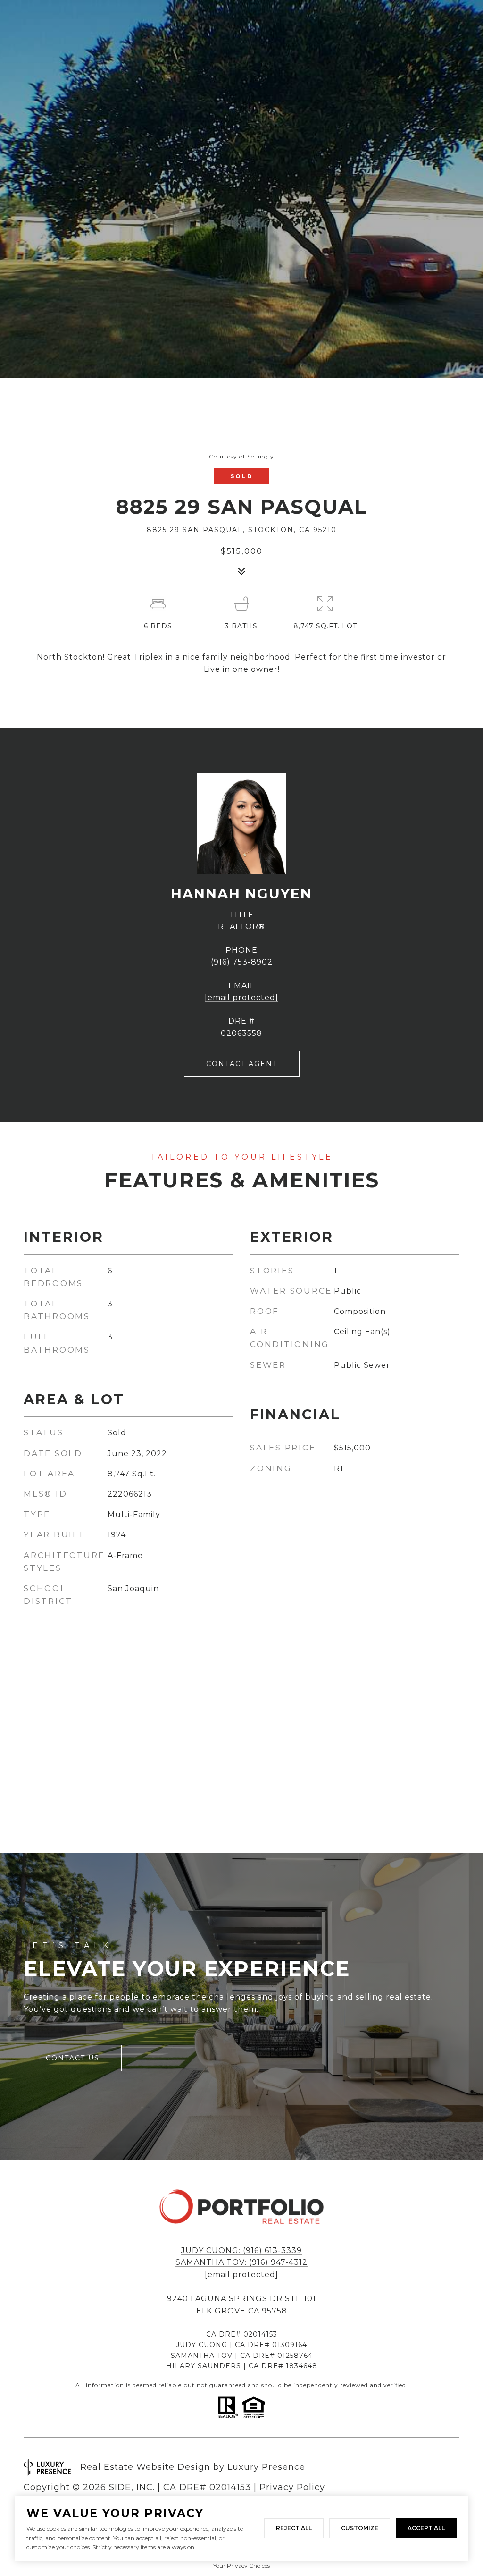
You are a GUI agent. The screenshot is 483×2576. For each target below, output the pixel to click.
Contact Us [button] (73, 2058)
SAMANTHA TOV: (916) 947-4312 (241, 2262)
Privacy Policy (292, 2487)
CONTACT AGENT (242, 1064)
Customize (360, 2528)
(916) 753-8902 (242, 962)
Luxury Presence (266, 2467)
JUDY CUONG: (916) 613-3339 (241, 2250)
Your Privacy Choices (241, 2565)
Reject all (294, 2528)
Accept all (426, 2528)
